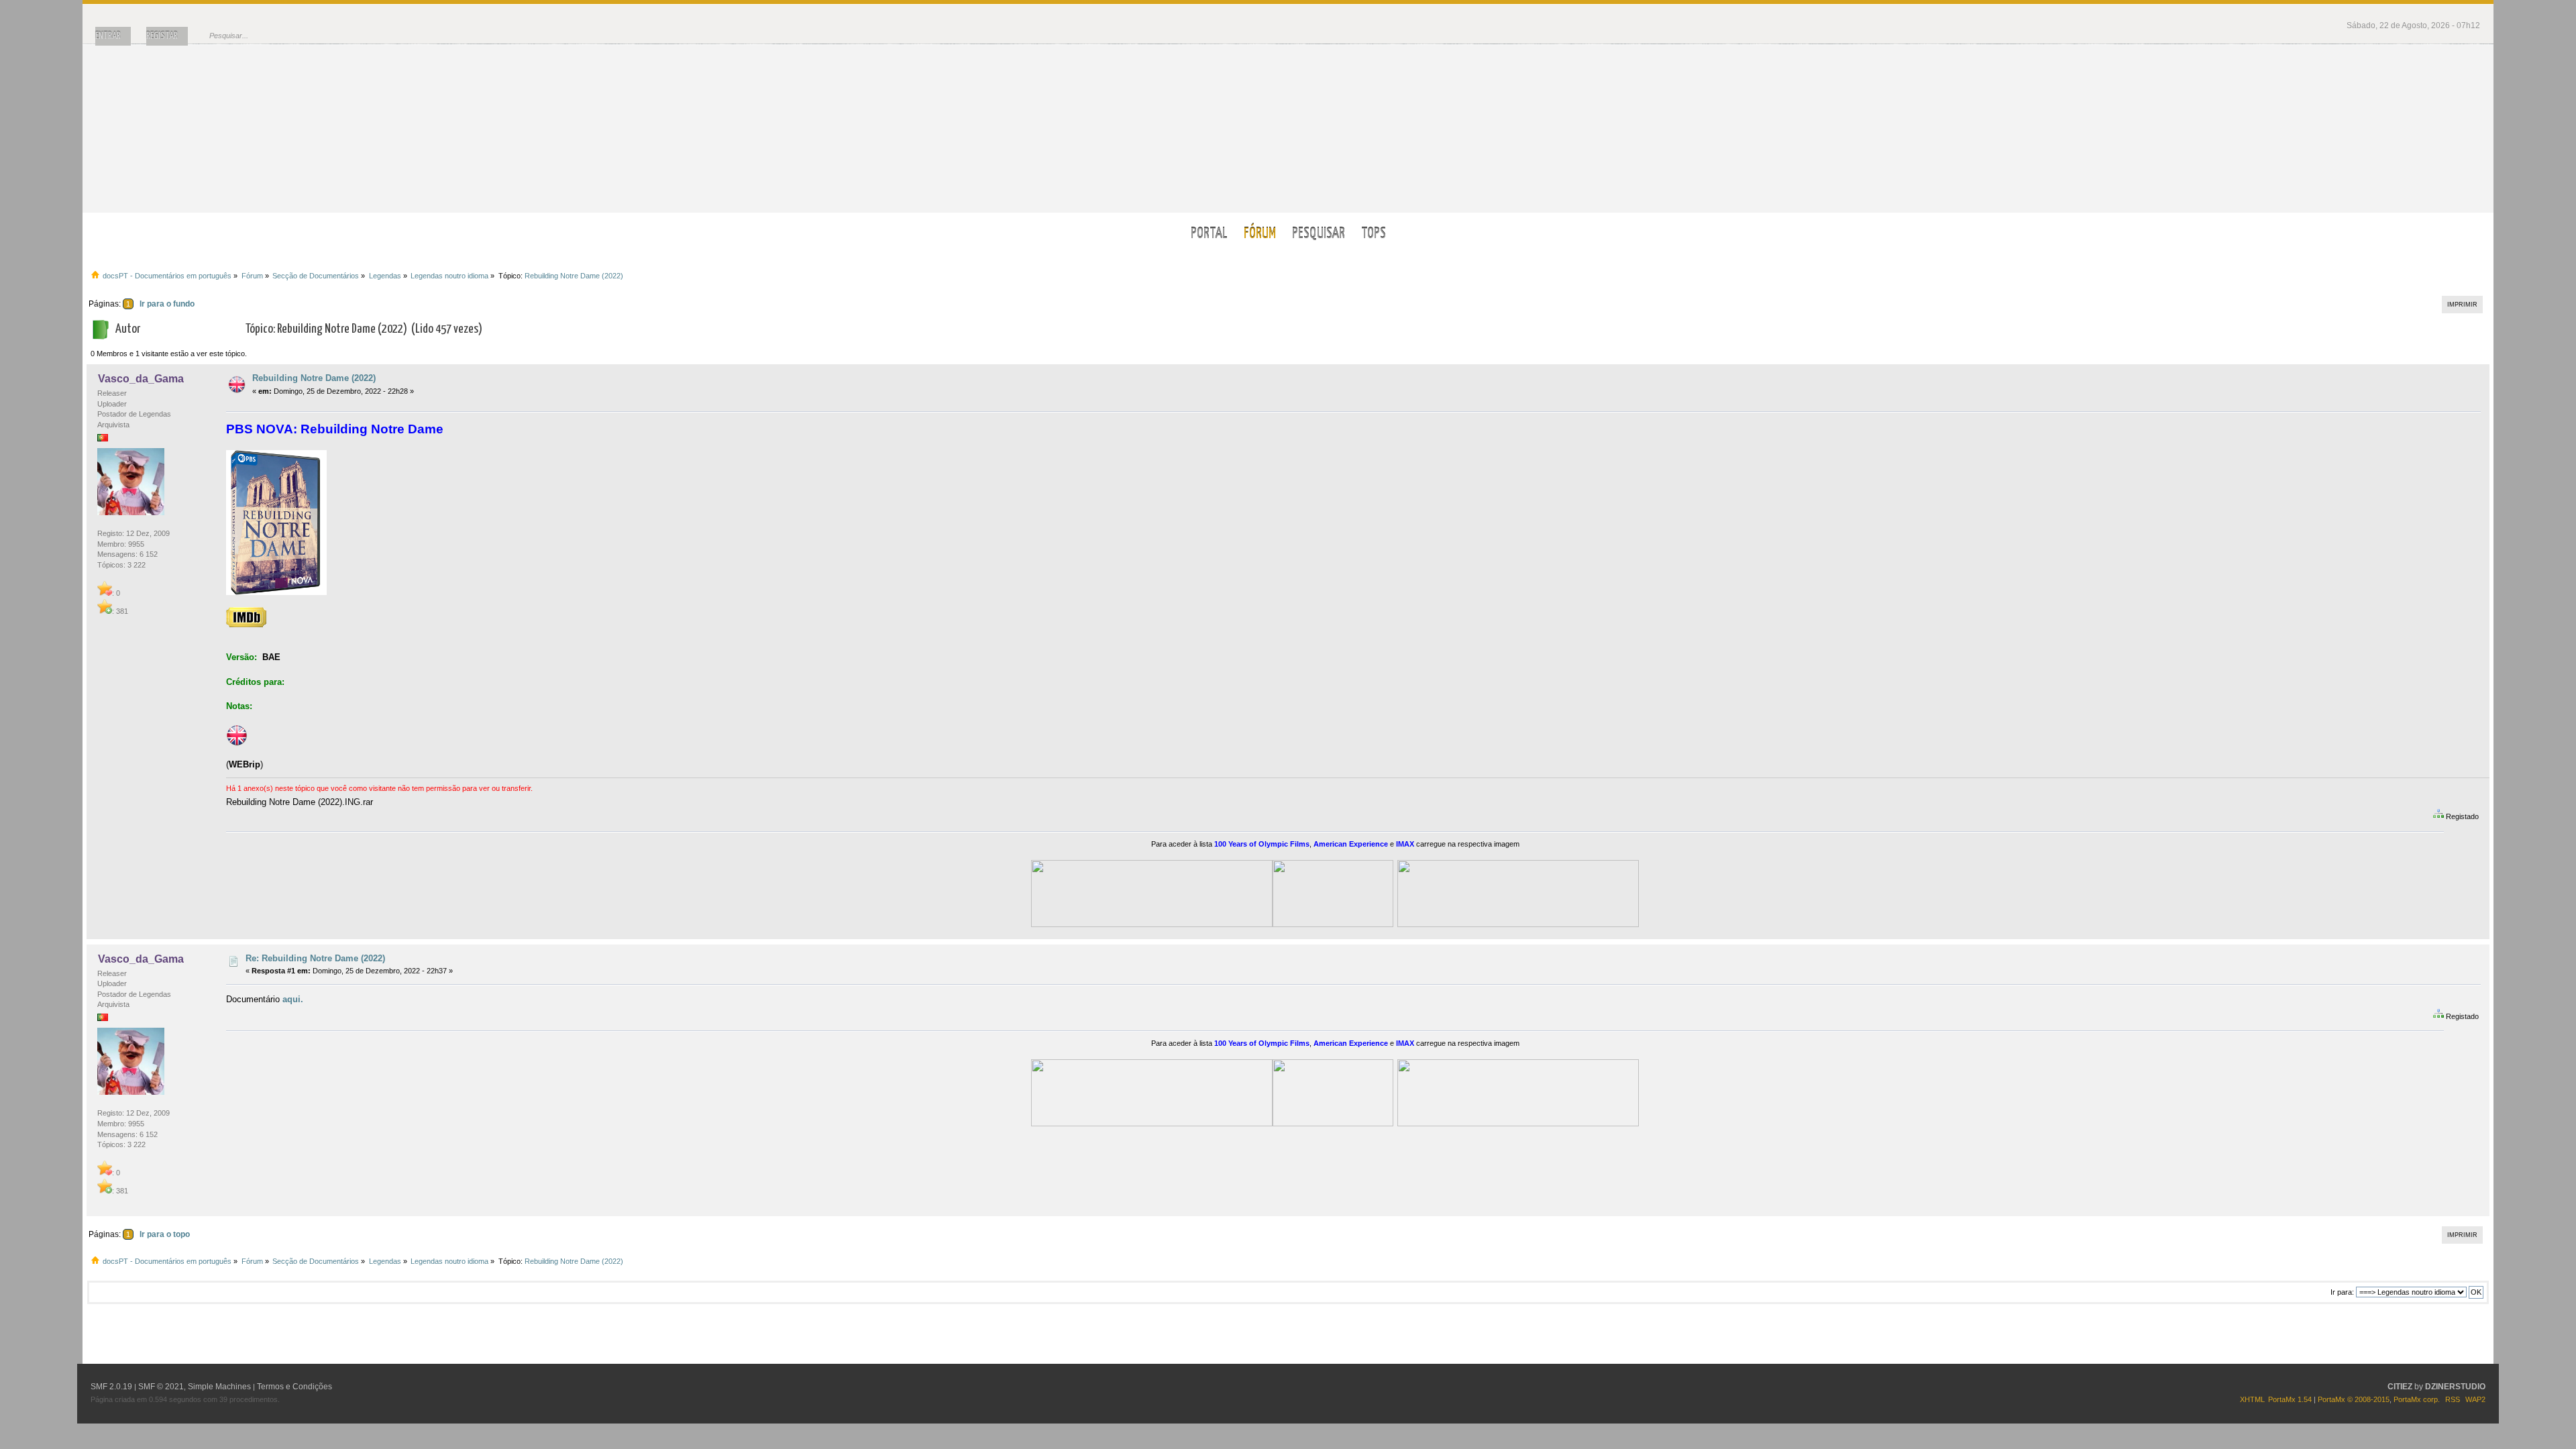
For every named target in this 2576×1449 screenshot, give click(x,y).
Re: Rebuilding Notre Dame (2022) (315, 958)
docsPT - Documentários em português (1288, 128)
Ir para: (2342, 1292)
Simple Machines (219, 1387)
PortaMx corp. (2417, 1399)
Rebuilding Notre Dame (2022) (314, 378)
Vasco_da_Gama (141, 379)
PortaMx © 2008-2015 (2354, 1399)
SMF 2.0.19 (111, 1387)
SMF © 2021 (161, 1387)
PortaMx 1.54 (2290, 1399)
